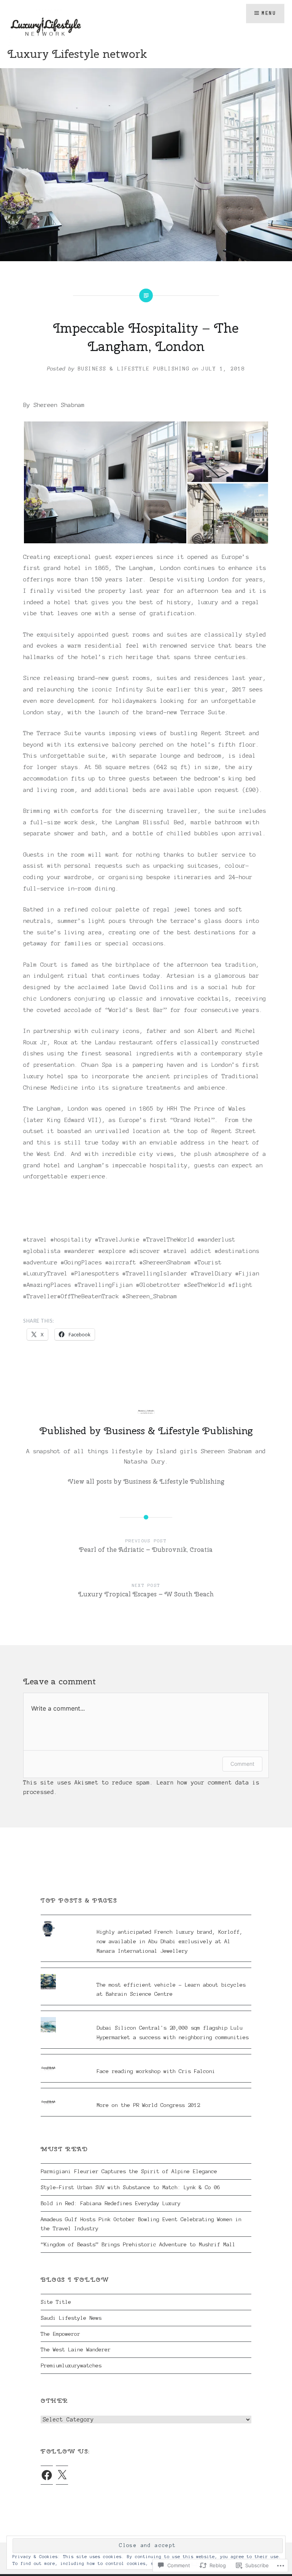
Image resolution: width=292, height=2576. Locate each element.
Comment (242, 1764)
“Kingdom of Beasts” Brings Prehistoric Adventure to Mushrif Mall (138, 2244)
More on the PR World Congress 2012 (148, 2105)
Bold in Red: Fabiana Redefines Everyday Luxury (111, 2203)
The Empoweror (60, 2334)
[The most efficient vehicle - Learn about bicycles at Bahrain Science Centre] (146, 1974)
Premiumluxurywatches (71, 2365)
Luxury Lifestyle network (77, 54)
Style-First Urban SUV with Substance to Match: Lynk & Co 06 (130, 2187)
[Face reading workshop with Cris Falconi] (146, 2060)
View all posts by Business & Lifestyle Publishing (146, 1481)
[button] (105, 482)
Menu (269, 13)
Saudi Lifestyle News (71, 2318)
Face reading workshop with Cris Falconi (156, 2071)
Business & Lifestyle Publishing (134, 369)
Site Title (56, 2302)
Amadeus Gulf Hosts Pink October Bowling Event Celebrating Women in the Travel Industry (141, 2224)
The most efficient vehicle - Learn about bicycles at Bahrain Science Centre (171, 1989)
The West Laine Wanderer (76, 2349)
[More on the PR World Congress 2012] (146, 2094)
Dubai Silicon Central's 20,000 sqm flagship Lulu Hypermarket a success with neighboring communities (173, 2033)
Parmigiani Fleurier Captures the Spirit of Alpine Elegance (129, 2171)
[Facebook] (47, 2475)
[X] (62, 2475)
